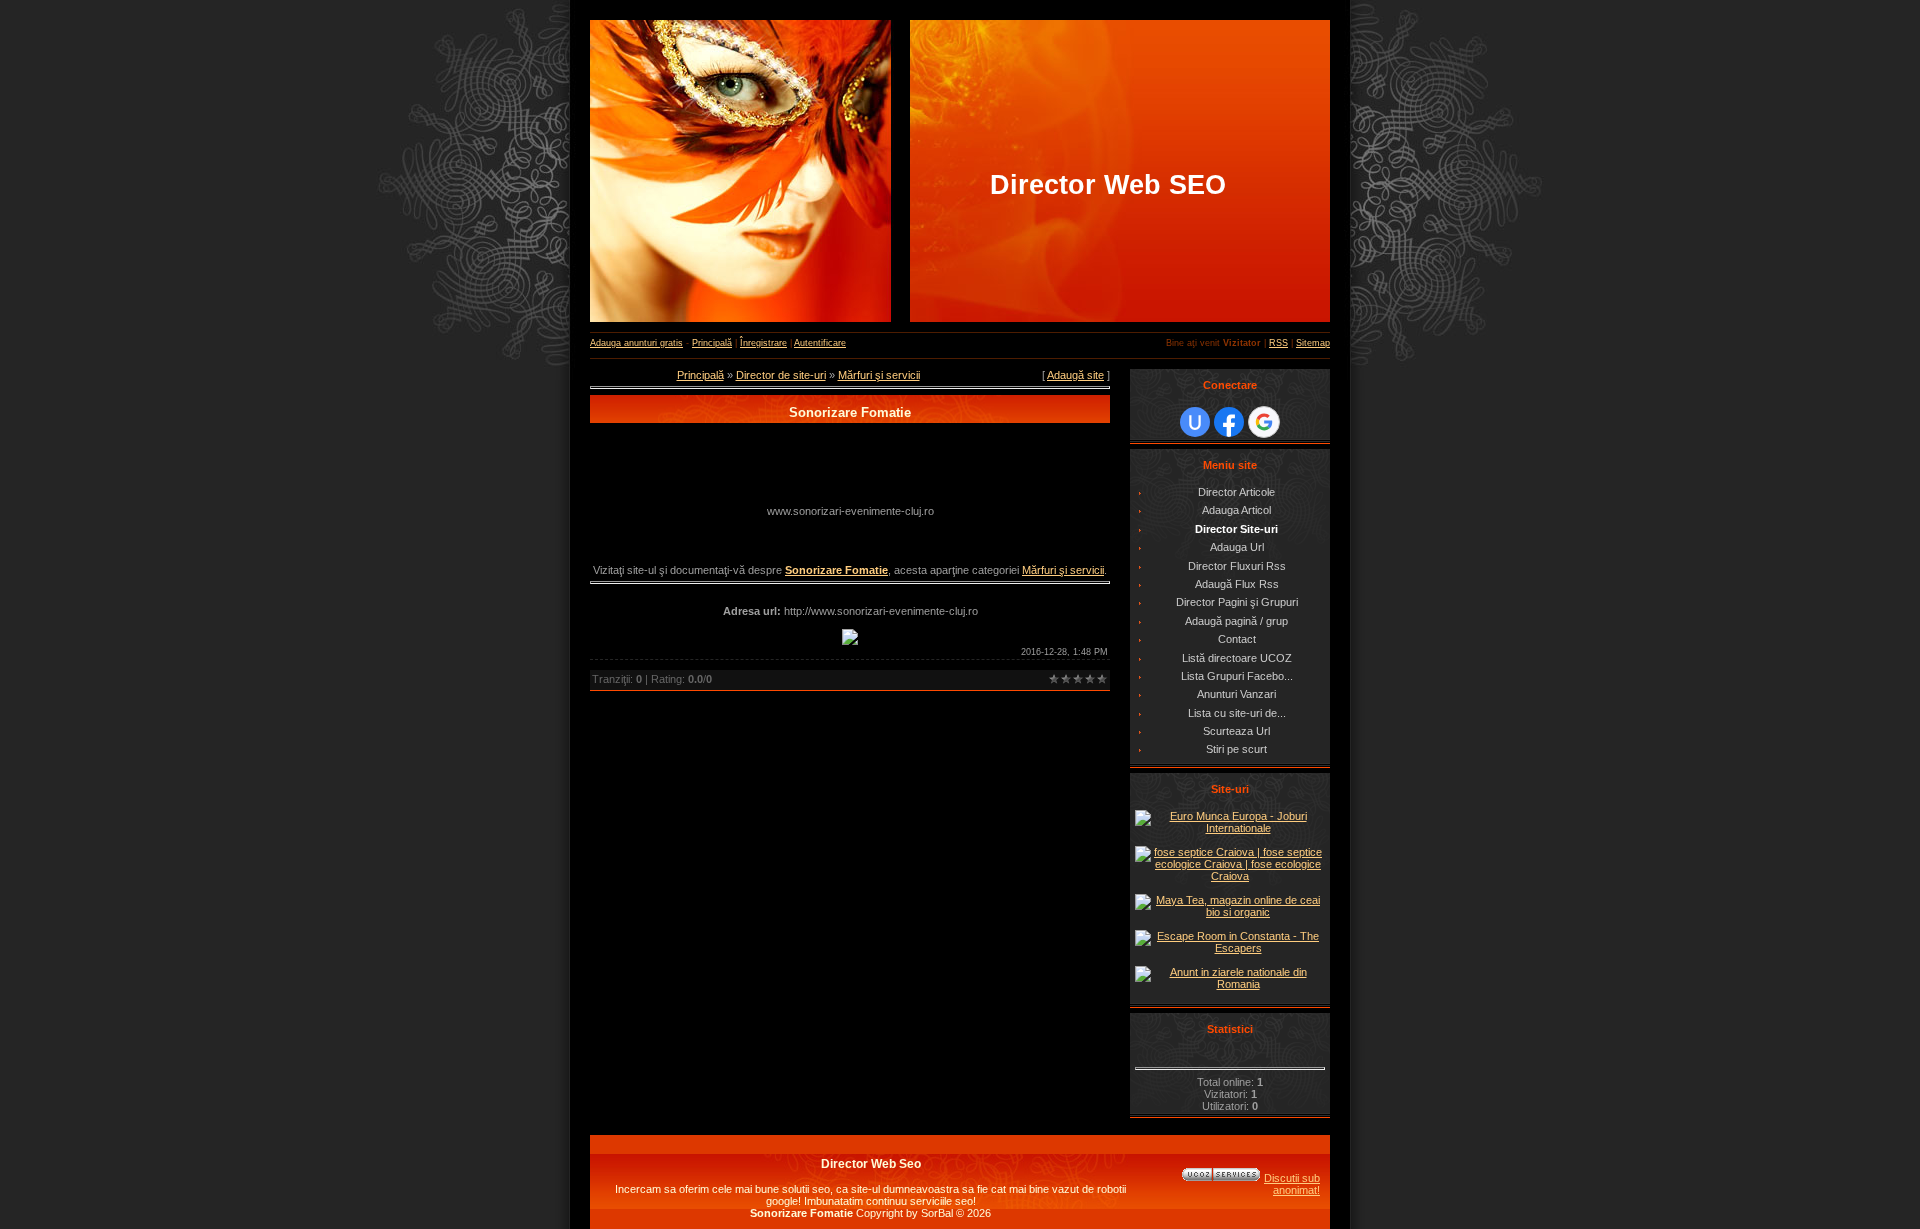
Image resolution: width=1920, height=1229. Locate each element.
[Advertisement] (850, 465)
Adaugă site (1075, 375)
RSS (1278, 343)
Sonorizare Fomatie (836, 570)
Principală (712, 343)
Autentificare (820, 343)
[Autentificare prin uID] (1195, 422)
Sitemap (1313, 343)
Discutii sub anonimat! (1292, 1184)
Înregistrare (763, 343)
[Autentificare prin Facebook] (1229, 422)
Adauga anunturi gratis (636, 343)
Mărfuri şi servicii (879, 375)
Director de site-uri (781, 375)
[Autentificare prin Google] (1264, 422)
